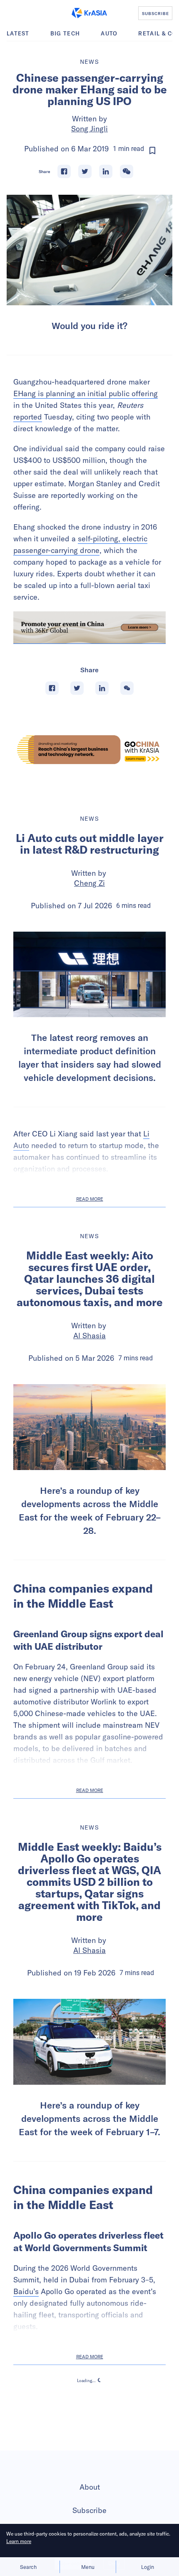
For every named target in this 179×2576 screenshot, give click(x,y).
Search (28, 2567)
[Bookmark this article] (152, 151)
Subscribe (89, 2510)
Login (148, 2567)
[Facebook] (64, 171)
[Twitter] (85, 171)
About (90, 2487)
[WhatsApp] (127, 171)
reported (28, 417)
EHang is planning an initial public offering (86, 393)
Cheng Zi (89, 883)
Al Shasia (89, 1336)
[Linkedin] (106, 171)
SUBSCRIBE (155, 13)
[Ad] (89, 750)
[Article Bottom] (89, 627)
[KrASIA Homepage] (89, 13)
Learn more (19, 2541)
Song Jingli (89, 129)
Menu (88, 2567)
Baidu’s (26, 2291)
